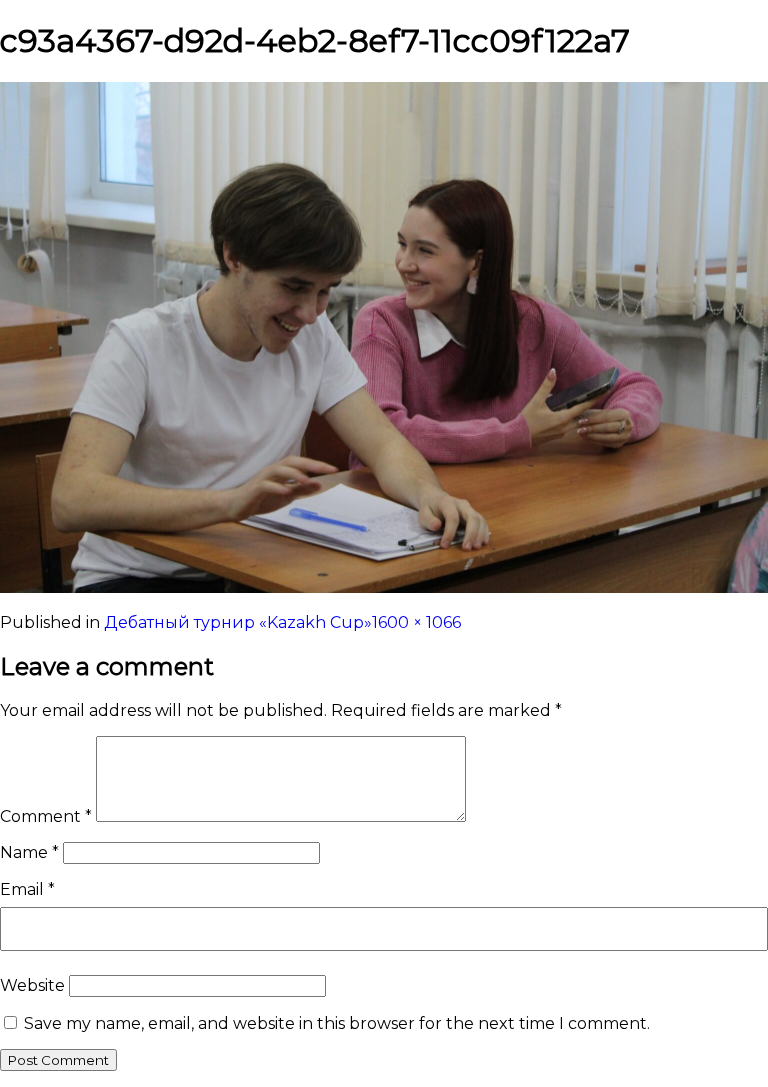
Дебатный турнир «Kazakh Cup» (238, 622)
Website (32, 985)
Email (27, 889)
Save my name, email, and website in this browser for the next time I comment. (337, 1023)
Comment (46, 816)
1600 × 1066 (416, 622)
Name (29, 852)
